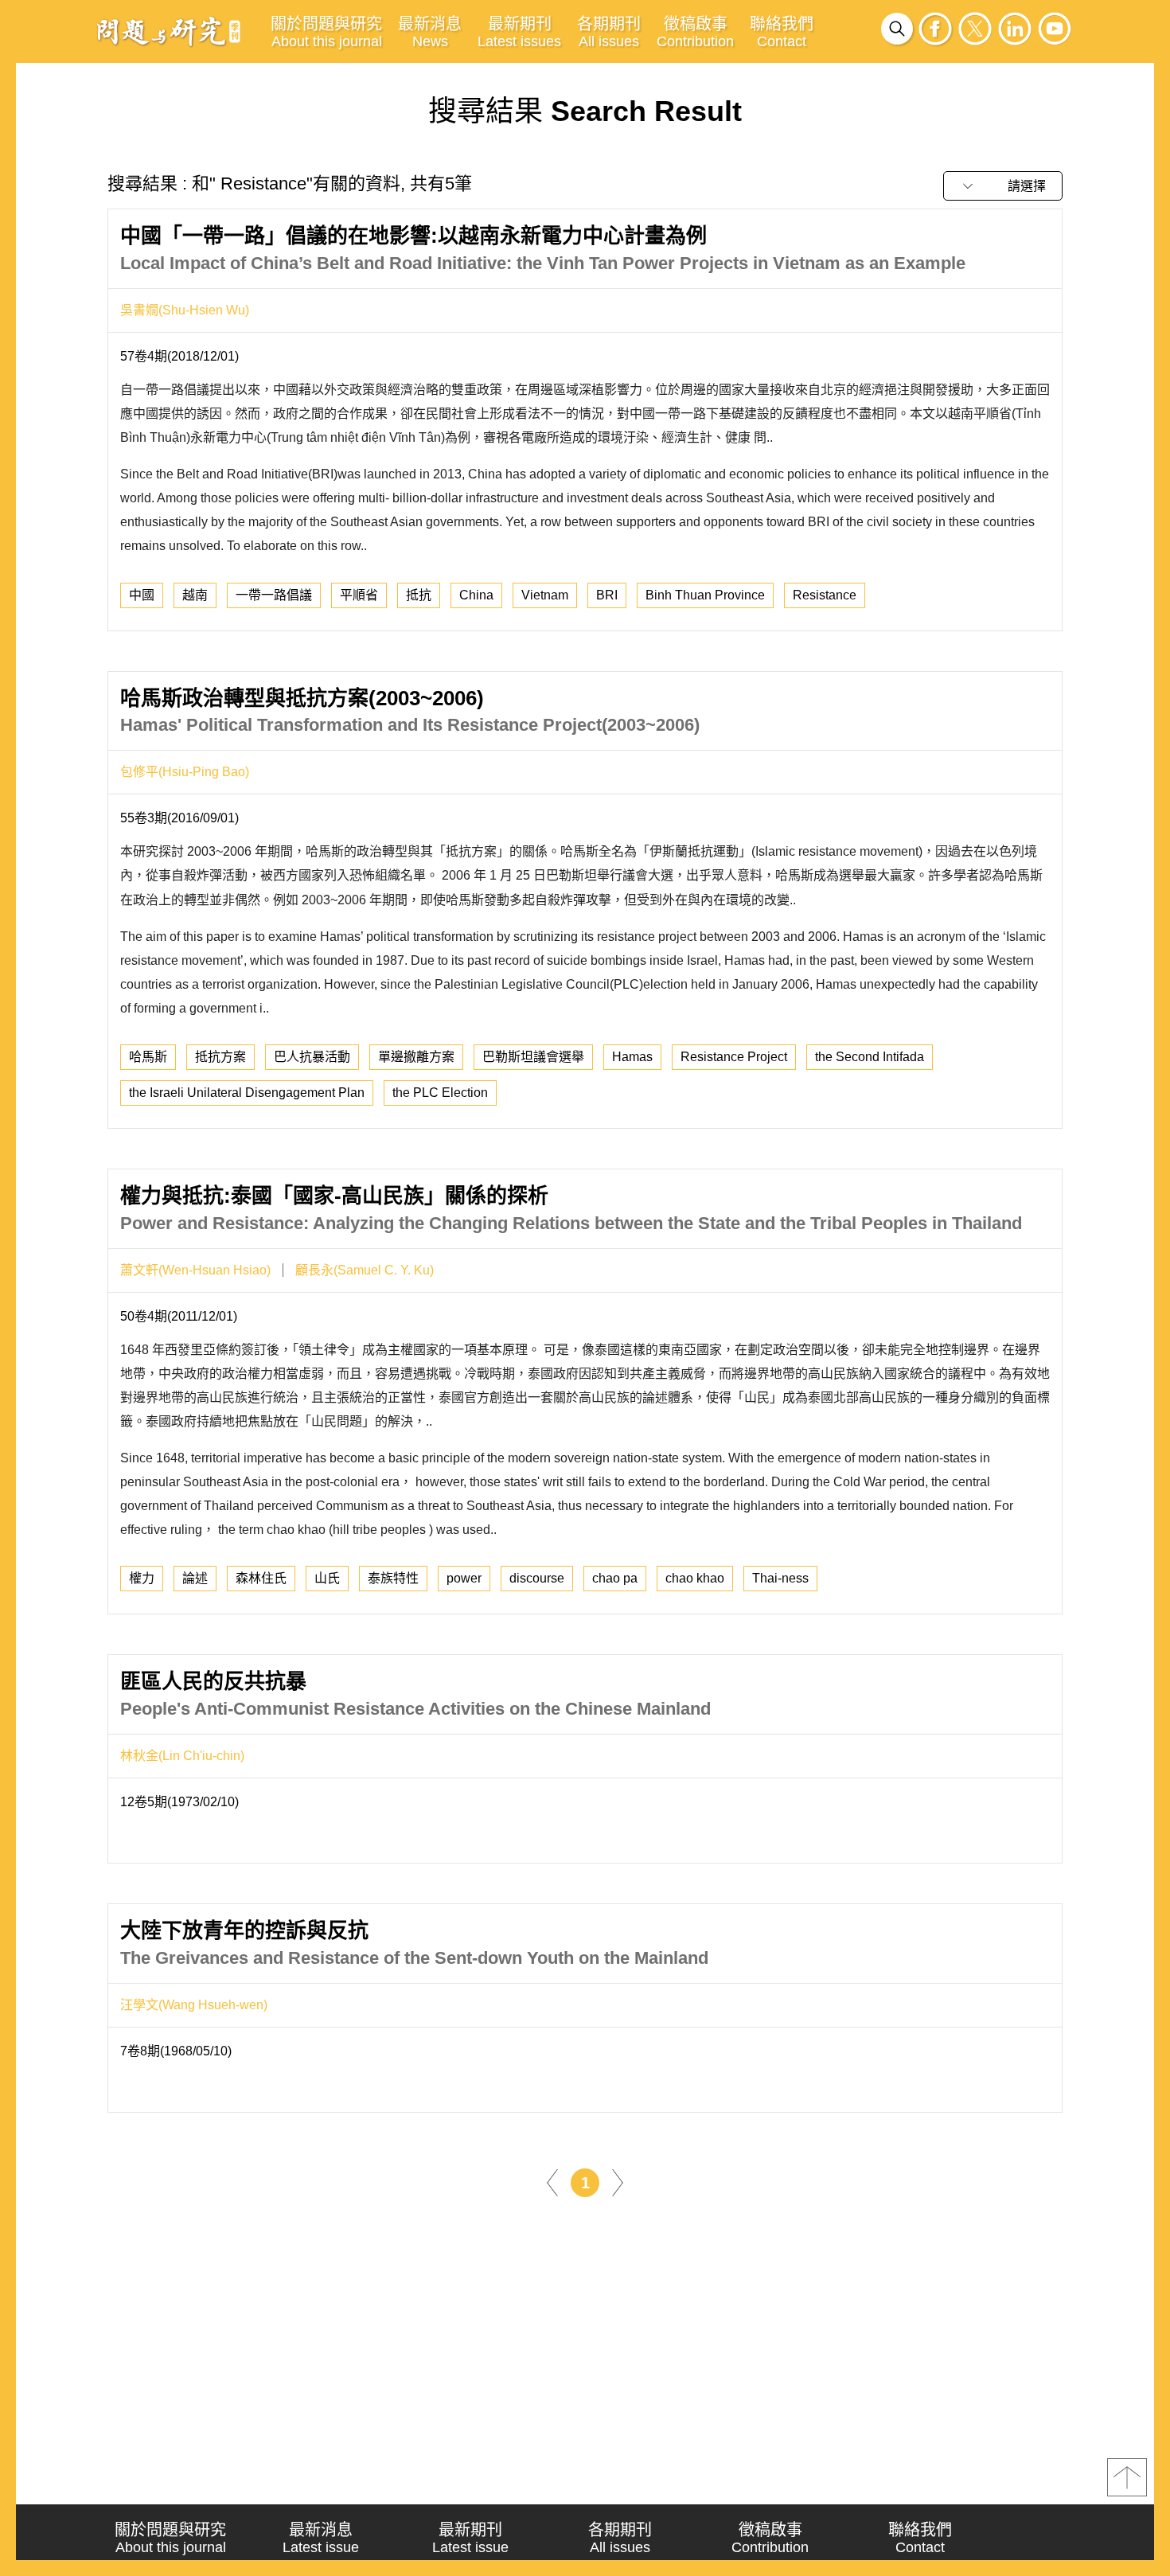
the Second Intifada (870, 1057)
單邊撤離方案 (416, 1057)
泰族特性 (393, 1578)
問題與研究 (169, 31)
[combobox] (1003, 186)
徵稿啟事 (695, 32)
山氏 (327, 1578)
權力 (142, 1578)
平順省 (359, 595)
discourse (537, 1578)
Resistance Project (734, 1057)
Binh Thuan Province (705, 595)
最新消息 (430, 32)
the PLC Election (440, 1093)
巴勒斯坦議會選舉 (533, 1057)
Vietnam (545, 595)
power (464, 1578)
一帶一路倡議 (274, 595)
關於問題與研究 (326, 32)
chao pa (615, 1578)
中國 (142, 595)
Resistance (825, 595)
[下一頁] (618, 2182)
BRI (607, 595)
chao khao (695, 1578)
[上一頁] (552, 2182)
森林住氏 (261, 1578)
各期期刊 (609, 32)
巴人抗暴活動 (312, 1057)
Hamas (632, 1057)
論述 (195, 1578)
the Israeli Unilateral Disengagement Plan (247, 1093)
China (476, 595)
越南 (195, 595)
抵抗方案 (220, 1057)
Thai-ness (780, 1578)
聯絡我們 (782, 32)
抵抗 (419, 595)
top (1127, 2477)
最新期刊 (519, 32)
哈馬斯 (148, 1057)
